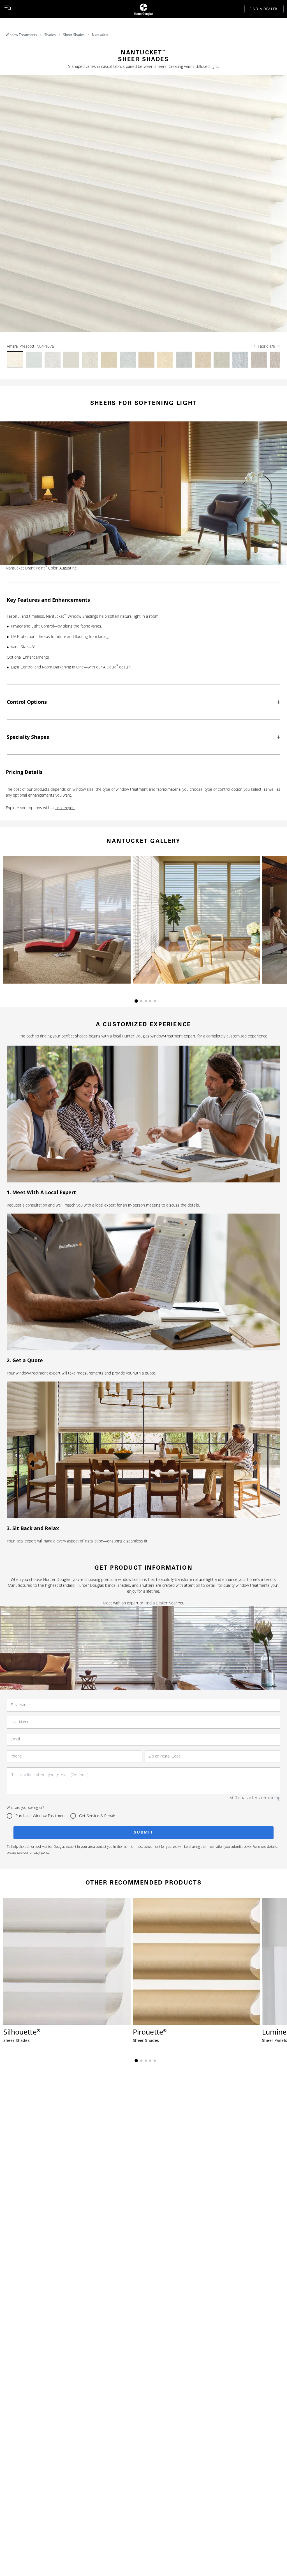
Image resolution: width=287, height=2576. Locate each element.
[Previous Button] (254, 346)
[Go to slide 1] (136, 1001)
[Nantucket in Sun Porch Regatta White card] (67, 920)
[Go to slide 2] (141, 1001)
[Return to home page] (143, 9)
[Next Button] (279, 346)
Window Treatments (21, 35)
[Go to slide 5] (155, 1001)
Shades (50, 35)
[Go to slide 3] (146, 1001)
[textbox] (143, 1781)
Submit (144, 1833)
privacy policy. (40, 1852)
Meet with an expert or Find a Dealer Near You (144, 1603)
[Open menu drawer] (8, 9)
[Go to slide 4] (150, 1001)
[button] (143, 204)
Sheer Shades (74, 35)
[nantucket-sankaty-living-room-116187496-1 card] (196, 920)
